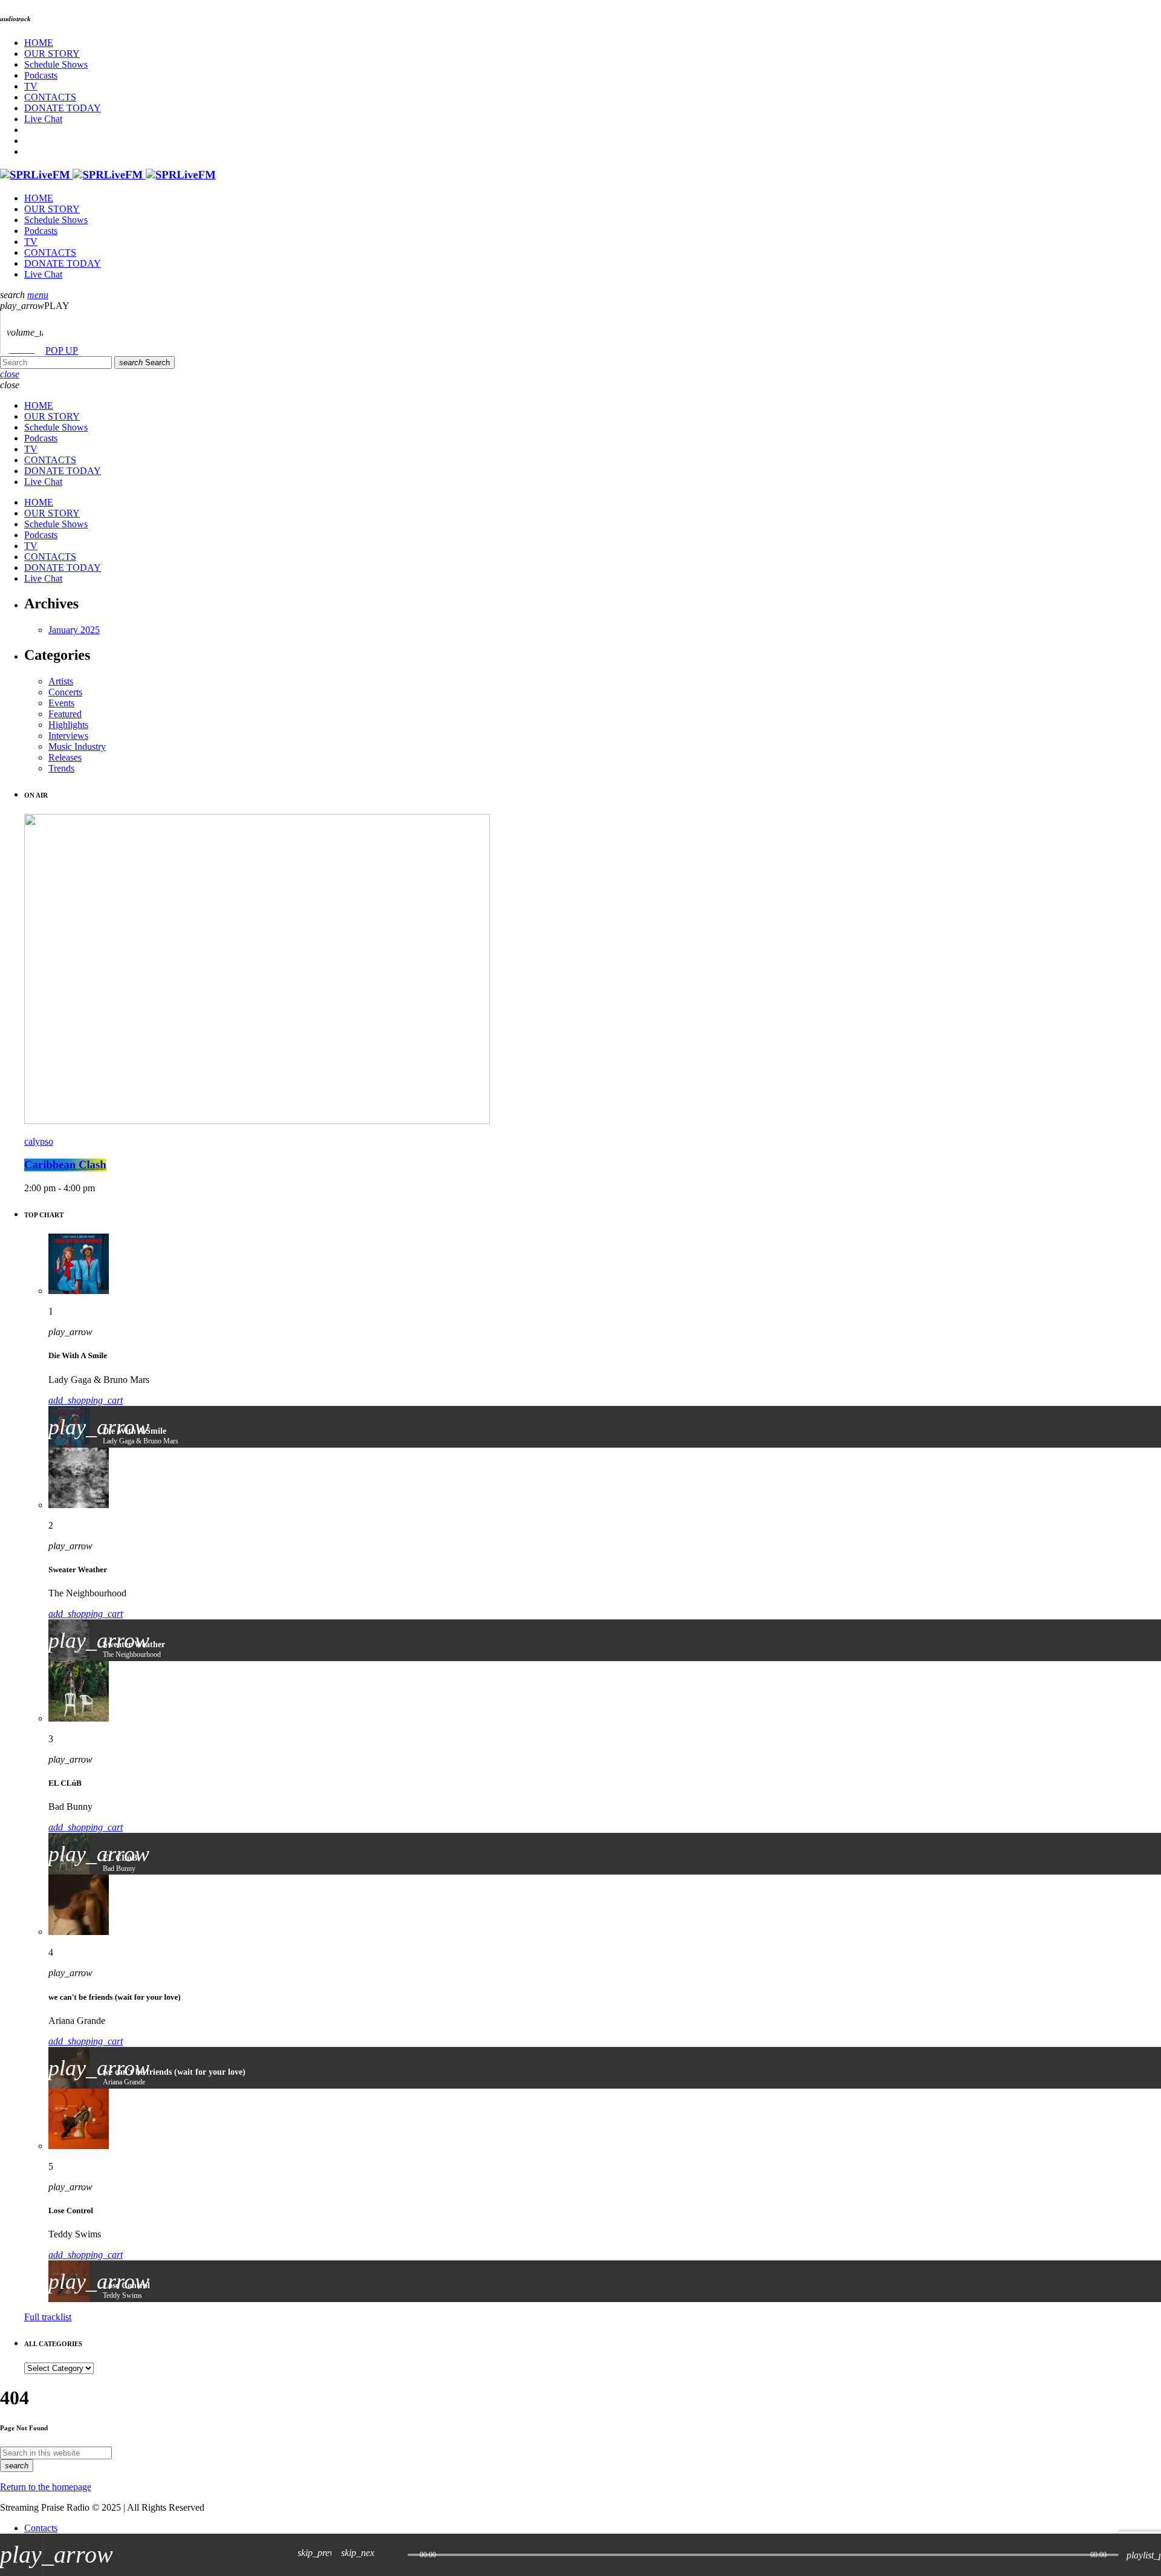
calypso (39, 1141)
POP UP (62, 350)
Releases (65, 757)
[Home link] (108, 175)
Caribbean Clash (65, 1165)
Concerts (65, 692)
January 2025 (74, 630)
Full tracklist (48, 2317)
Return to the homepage (46, 2487)
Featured (65, 714)
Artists (61, 681)
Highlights (68, 725)
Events (61, 703)
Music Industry (77, 746)
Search (145, 363)
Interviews (68, 736)
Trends (61, 768)
